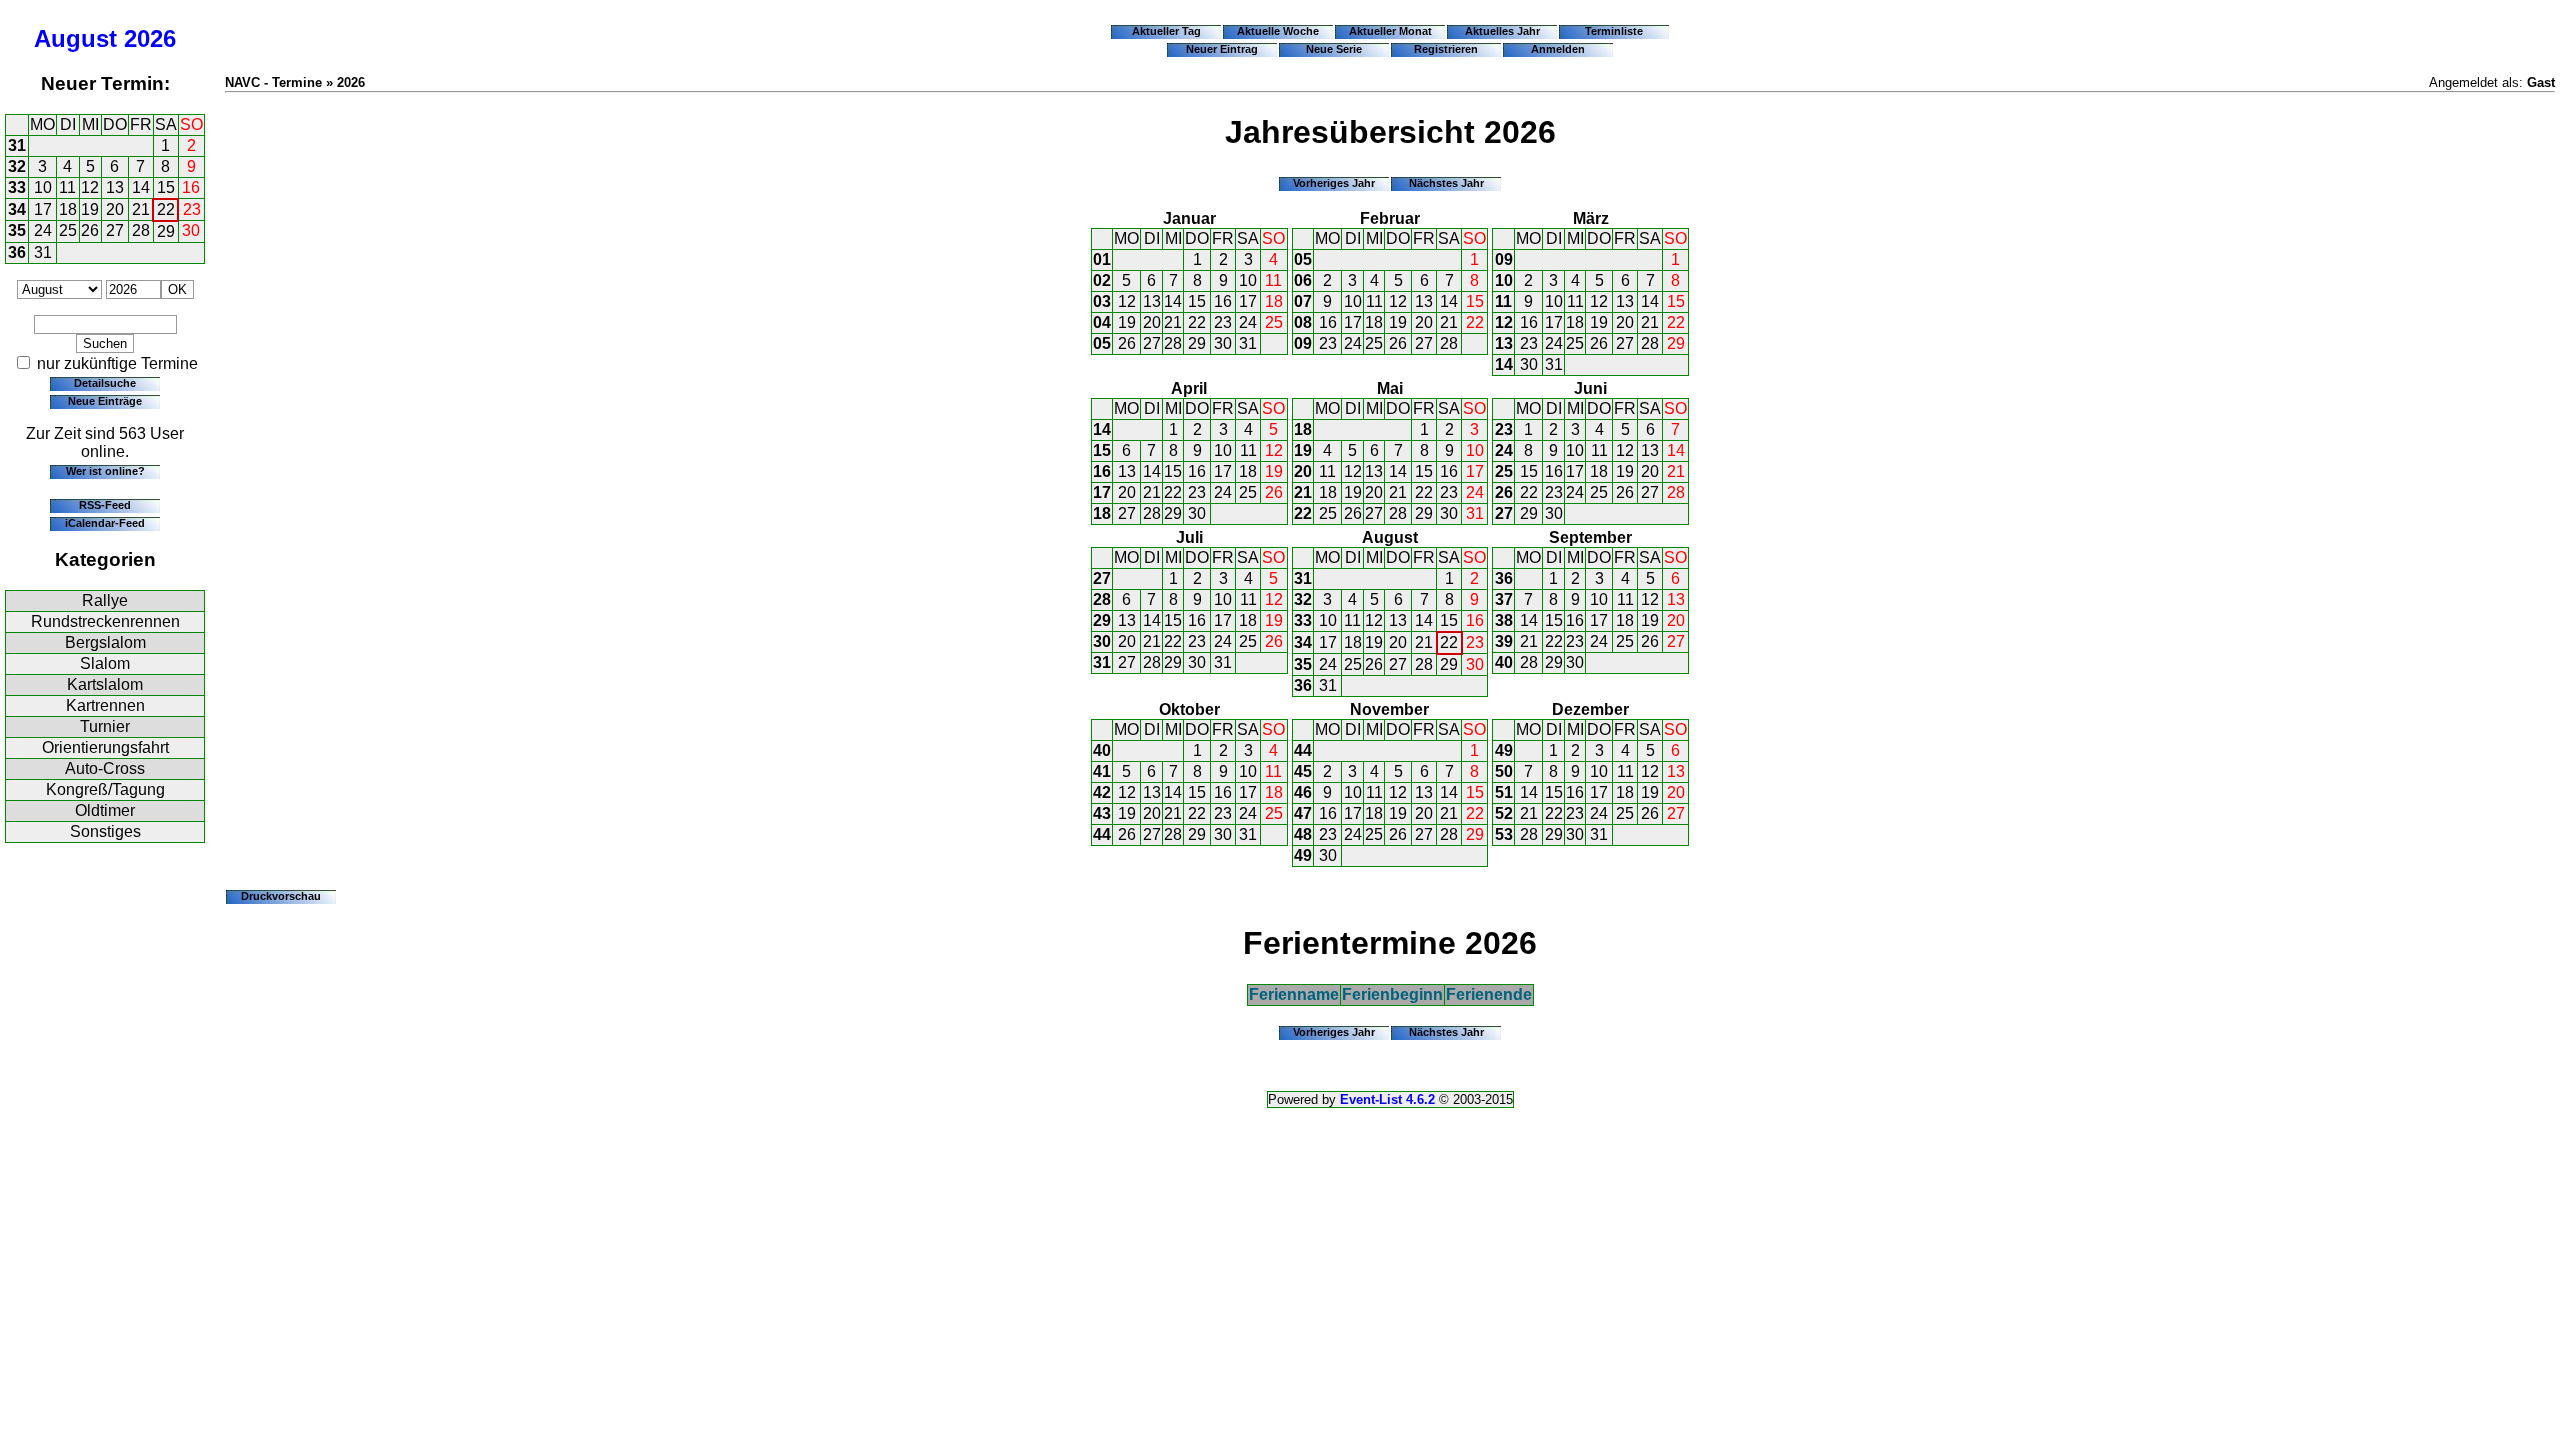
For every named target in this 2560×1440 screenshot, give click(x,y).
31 (17, 145)
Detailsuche (105, 383)
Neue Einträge (105, 401)
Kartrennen (105, 705)
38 (1504, 620)
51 (1504, 792)
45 (1303, 771)
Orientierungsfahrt (105, 747)
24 (43, 230)
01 (1102, 259)
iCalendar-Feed (105, 523)
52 (1504, 813)
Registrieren (1446, 49)
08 (1303, 322)
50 (1504, 771)
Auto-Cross (105, 768)
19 (90, 209)
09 (1303, 343)
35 (17, 230)
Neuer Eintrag (1222, 49)
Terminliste (1614, 31)
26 (90, 230)
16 (191, 187)
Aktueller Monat (1390, 31)
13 (115, 187)
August (75, 38)
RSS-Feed (105, 505)
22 (166, 209)
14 (141, 187)
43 (1102, 813)
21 (141, 209)
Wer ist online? (105, 471)
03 (1102, 301)
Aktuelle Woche (1278, 31)
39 (1504, 641)
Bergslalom (105, 642)
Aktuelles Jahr (1502, 31)
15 (166, 187)
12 (90, 187)
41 (1102, 771)
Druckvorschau (281, 896)
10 (43, 187)
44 (1102, 834)
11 (67, 187)
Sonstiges (105, 831)
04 (1102, 322)
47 (1303, 813)
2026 (150, 38)
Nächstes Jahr (1446, 183)
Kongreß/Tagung (105, 789)
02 (1102, 280)
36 (17, 252)
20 (115, 209)
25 (68, 230)
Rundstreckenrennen (105, 621)
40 (1504, 662)
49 (1303, 855)
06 (1303, 280)
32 (17, 166)
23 (192, 209)
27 (115, 230)
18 (68, 209)
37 (1504, 599)
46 (1303, 792)
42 (1102, 792)
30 (191, 230)
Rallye (105, 600)
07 (1303, 301)
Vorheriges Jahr (1334, 183)
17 (43, 209)
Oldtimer (105, 810)
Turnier (105, 726)
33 (17, 187)
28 (141, 230)
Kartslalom (105, 684)
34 (17, 209)
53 (1504, 834)
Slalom (105, 663)
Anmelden (1558, 49)
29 (166, 231)
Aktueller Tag (1166, 31)
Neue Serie (1334, 49)
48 (1303, 834)
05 (1102, 343)
